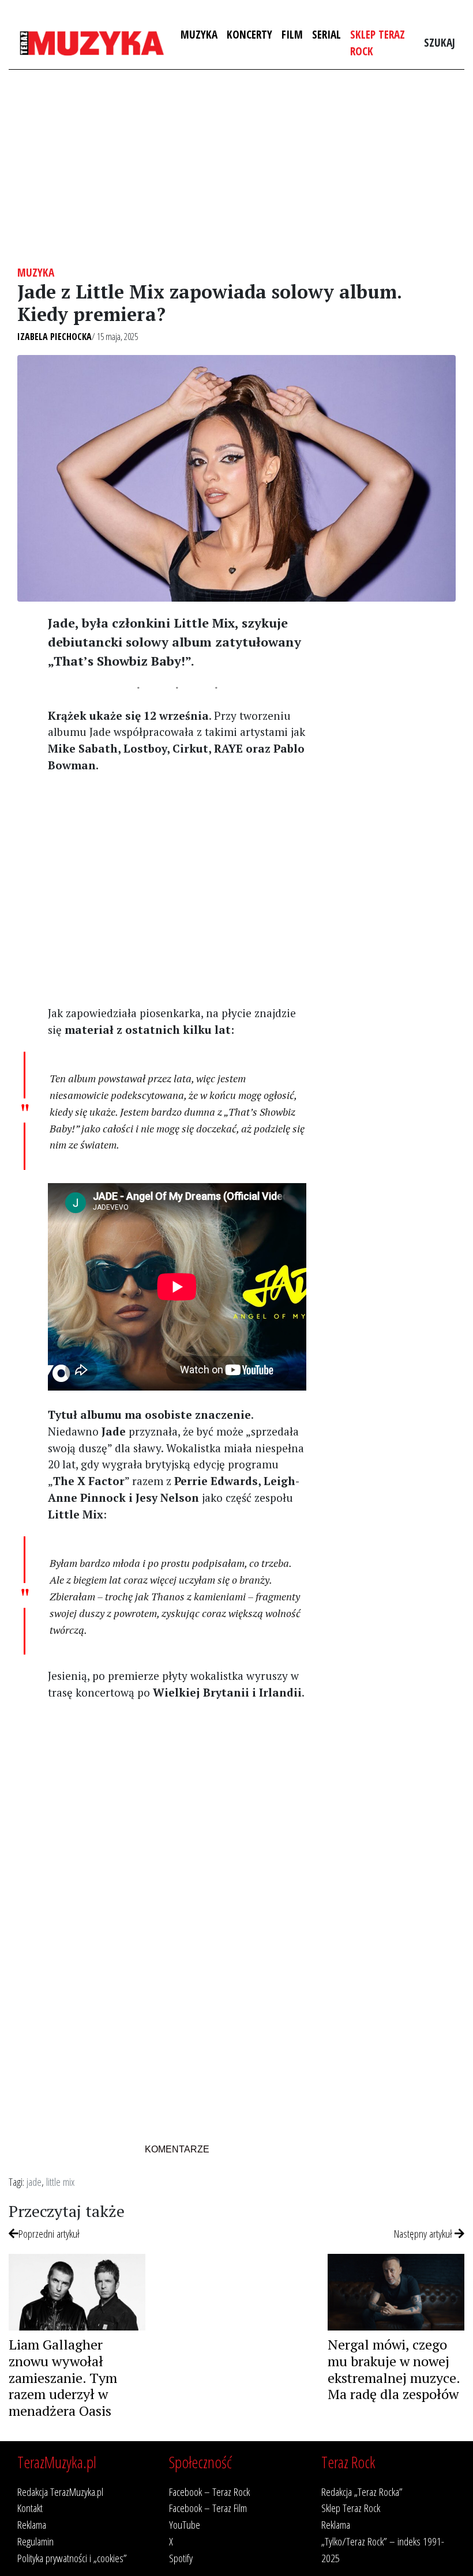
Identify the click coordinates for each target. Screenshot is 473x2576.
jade (34, 2182)
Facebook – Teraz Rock (209, 2492)
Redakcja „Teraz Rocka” (362, 2492)
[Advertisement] (236, 168)
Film (292, 34)
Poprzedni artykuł (49, 2233)
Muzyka (199, 34)
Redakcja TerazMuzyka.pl (60, 2492)
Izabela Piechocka (55, 337)
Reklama (32, 2524)
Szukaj (440, 42)
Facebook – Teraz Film (208, 2508)
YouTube (185, 2524)
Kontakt (30, 2508)
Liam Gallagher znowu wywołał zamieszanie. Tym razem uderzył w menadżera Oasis (63, 2377)
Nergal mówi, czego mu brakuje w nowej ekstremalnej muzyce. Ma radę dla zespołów (394, 2369)
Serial (326, 34)
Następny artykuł (424, 2233)
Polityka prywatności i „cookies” (72, 2558)
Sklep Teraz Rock (378, 43)
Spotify (181, 2558)
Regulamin (35, 2541)
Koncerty (249, 34)
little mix (60, 2182)
